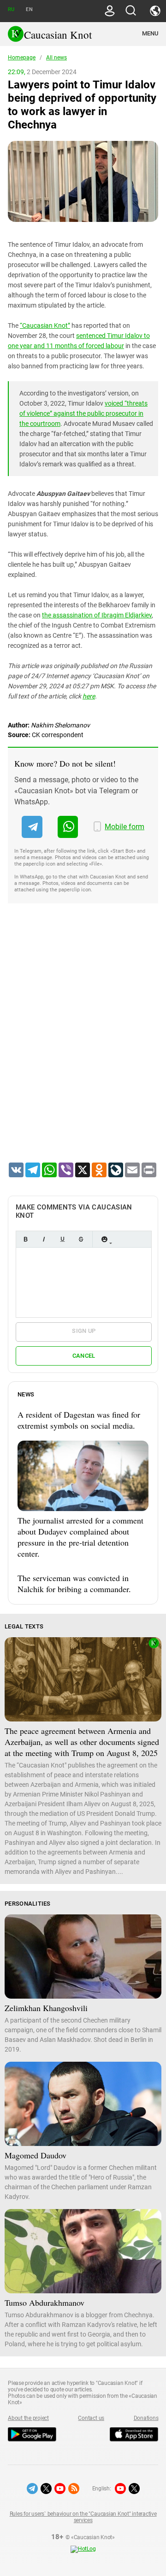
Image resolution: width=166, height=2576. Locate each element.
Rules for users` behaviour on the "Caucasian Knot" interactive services (83, 2517)
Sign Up (84, 1331)
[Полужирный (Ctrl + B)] (25, 1239)
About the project (28, 2418)
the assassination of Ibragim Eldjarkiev (97, 615)
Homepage (22, 58)
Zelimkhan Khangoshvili (46, 2008)
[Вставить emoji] (104, 1239)
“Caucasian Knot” (45, 326)
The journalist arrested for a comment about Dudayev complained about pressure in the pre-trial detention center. (80, 1537)
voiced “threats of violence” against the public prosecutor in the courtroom (83, 413)
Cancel (84, 1356)
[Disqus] (83, 1045)
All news (56, 58)
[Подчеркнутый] (62, 1239)
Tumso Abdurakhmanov (44, 2303)
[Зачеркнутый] (81, 1239)
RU (11, 9)
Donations (146, 2418)
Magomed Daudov (36, 2155)
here (89, 696)
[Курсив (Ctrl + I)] (44, 1239)
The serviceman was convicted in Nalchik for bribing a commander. (74, 1583)
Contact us (91, 2418)
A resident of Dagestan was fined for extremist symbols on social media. (79, 1420)
